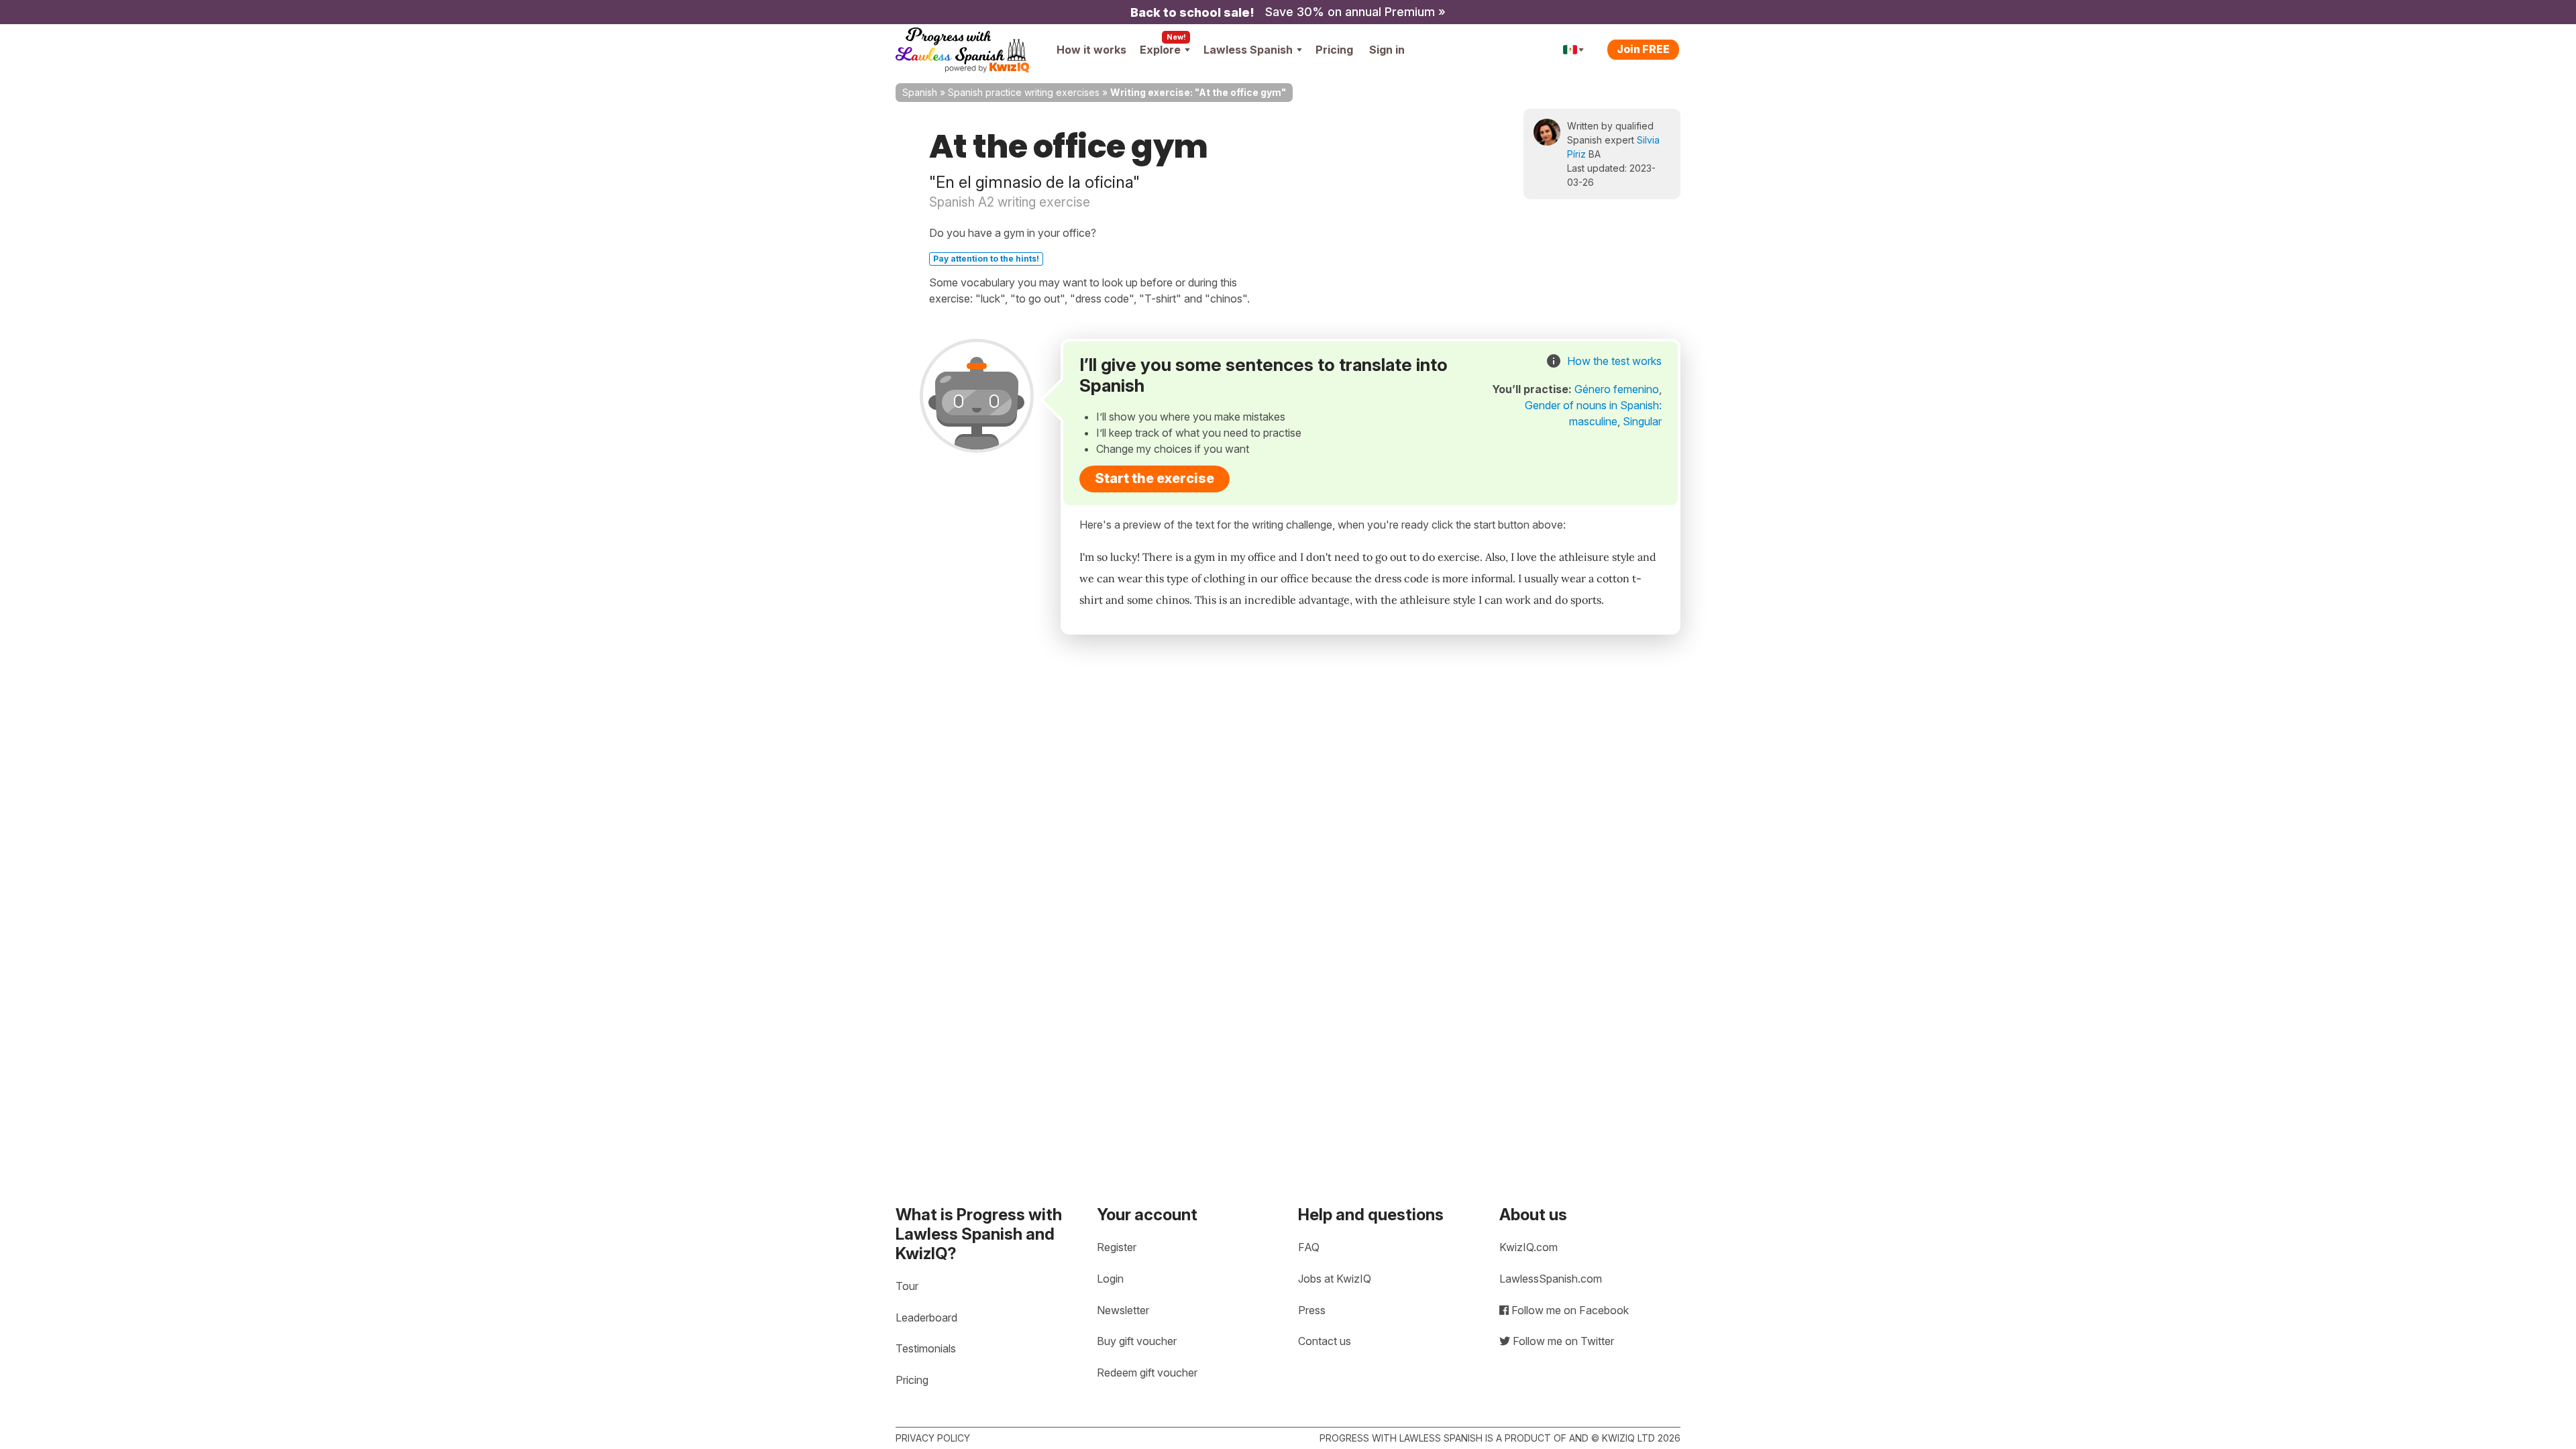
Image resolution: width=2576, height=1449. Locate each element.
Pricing (1334, 50)
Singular (1642, 421)
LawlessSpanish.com (1551, 1279)
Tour (907, 1286)
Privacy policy (933, 1438)
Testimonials (926, 1348)
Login (1110, 1279)
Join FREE (1643, 49)
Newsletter (1123, 1310)
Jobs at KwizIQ (1335, 1279)
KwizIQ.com (1528, 1247)
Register (1117, 1247)
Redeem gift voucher (1147, 1373)
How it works (1091, 50)
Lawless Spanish (1248, 50)
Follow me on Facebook (1569, 1310)
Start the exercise (1155, 478)
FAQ (1309, 1247)
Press (1312, 1310)
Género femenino (1617, 389)
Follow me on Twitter (1562, 1341)
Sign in (1387, 50)
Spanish (920, 92)
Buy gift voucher (1137, 1341)
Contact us (1325, 1341)
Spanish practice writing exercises (1024, 92)
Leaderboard (926, 1318)
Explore (1160, 50)
